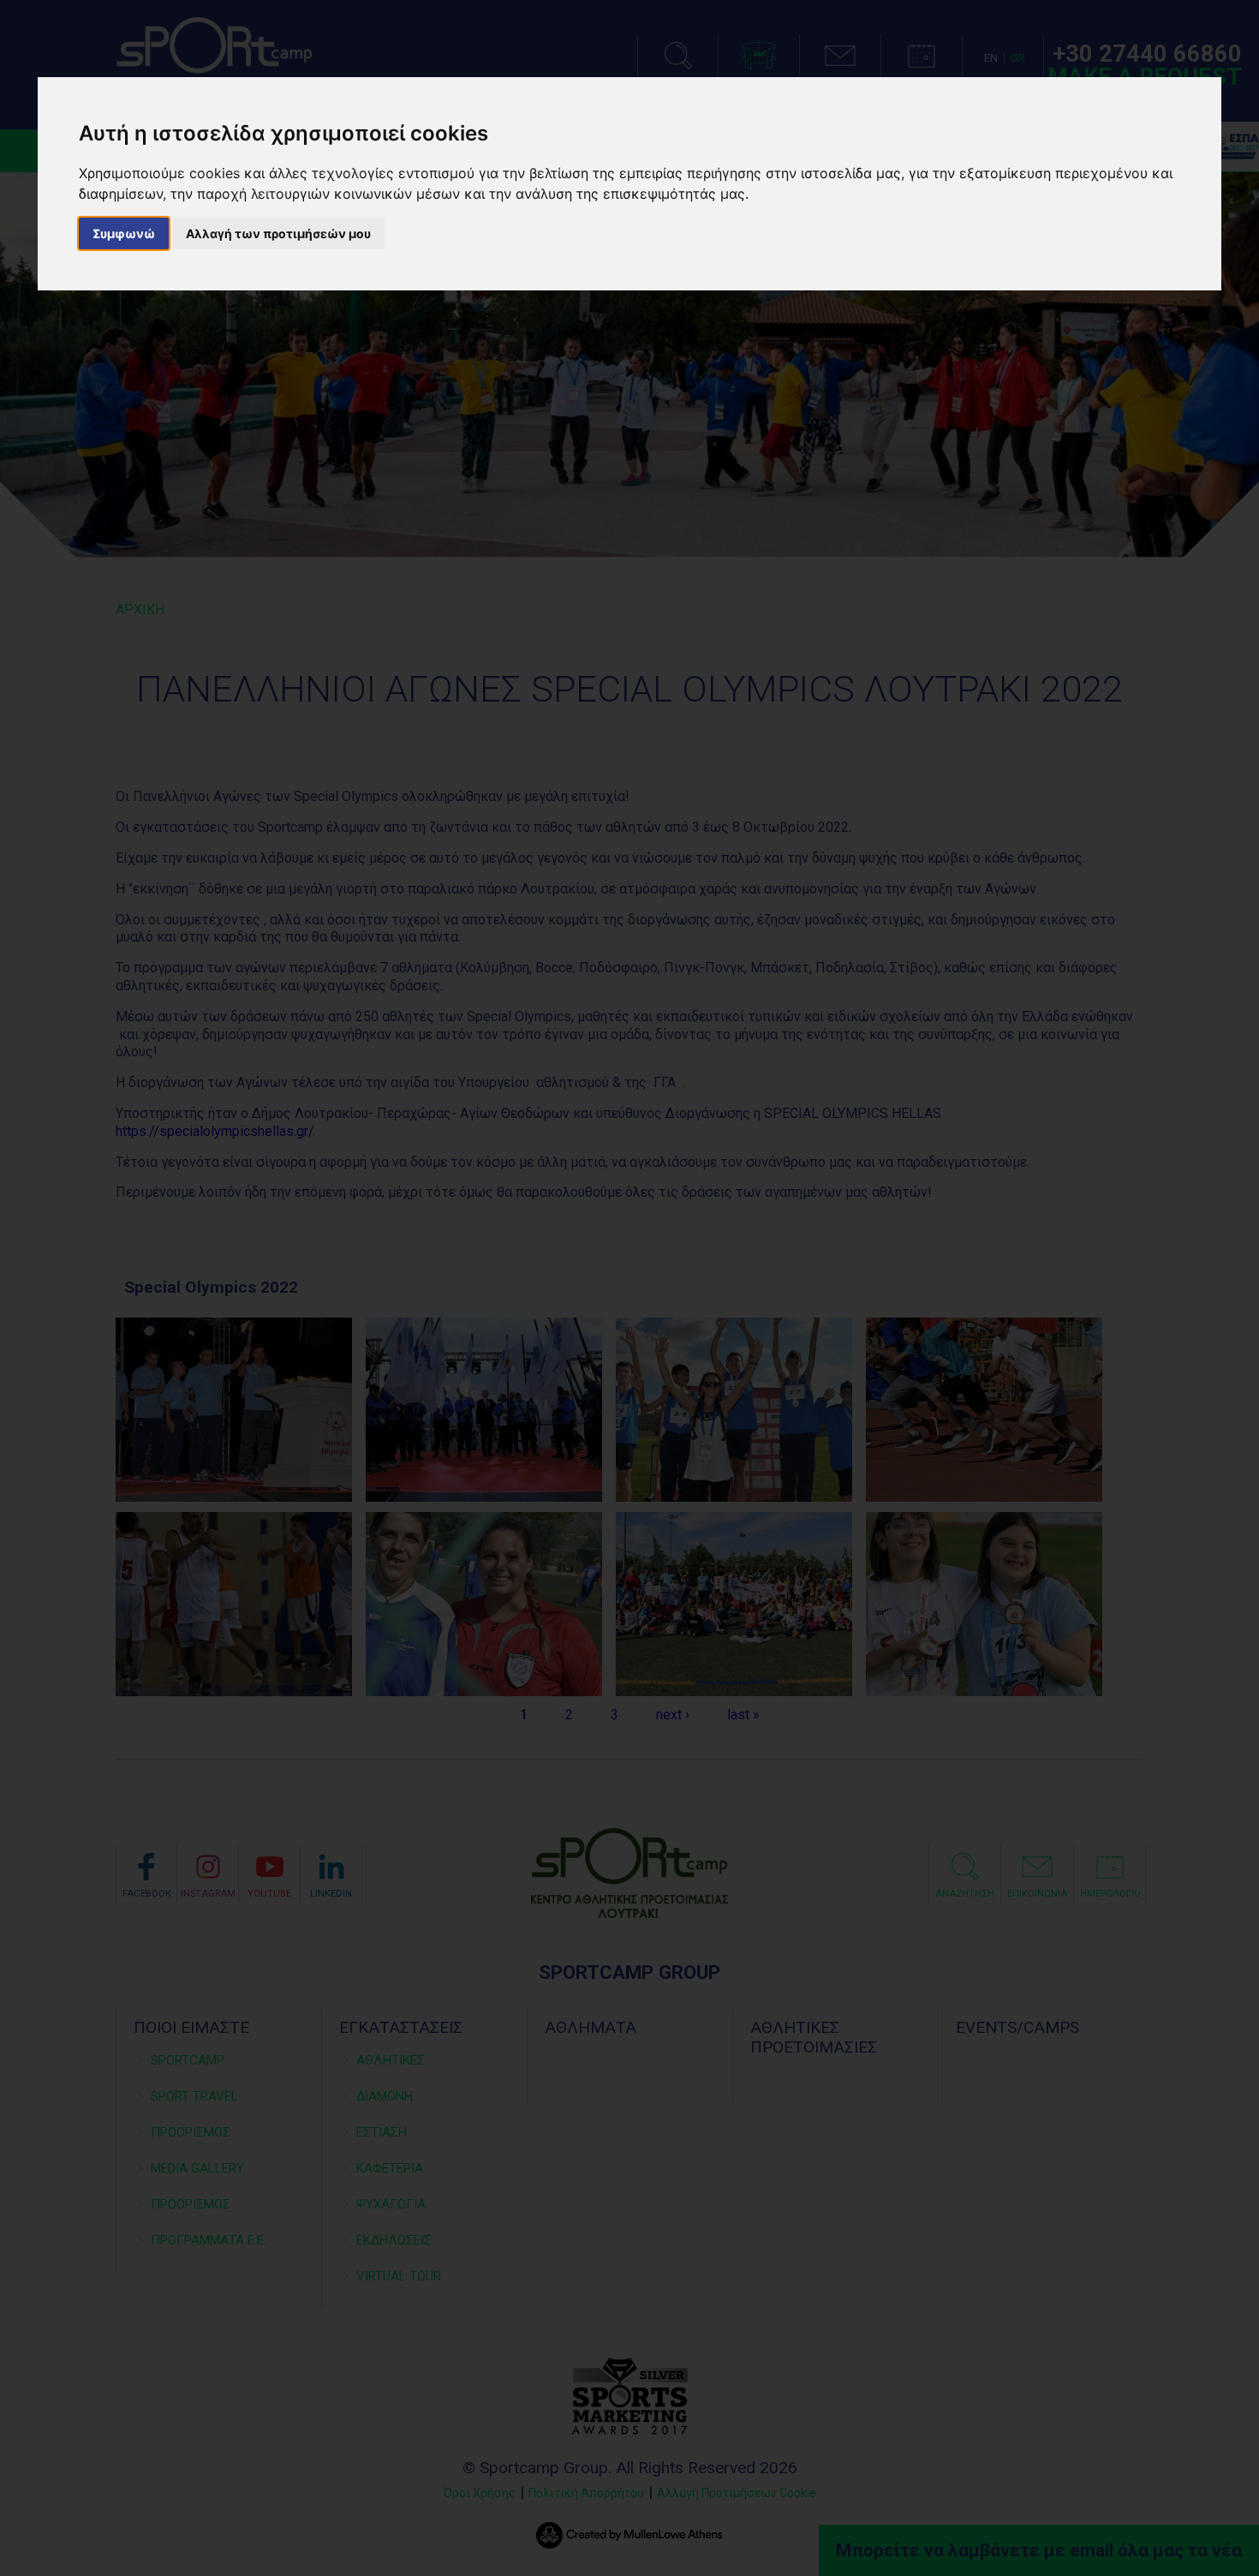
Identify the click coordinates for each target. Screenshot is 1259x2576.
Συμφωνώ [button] (124, 233)
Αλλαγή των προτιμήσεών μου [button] (278, 233)
